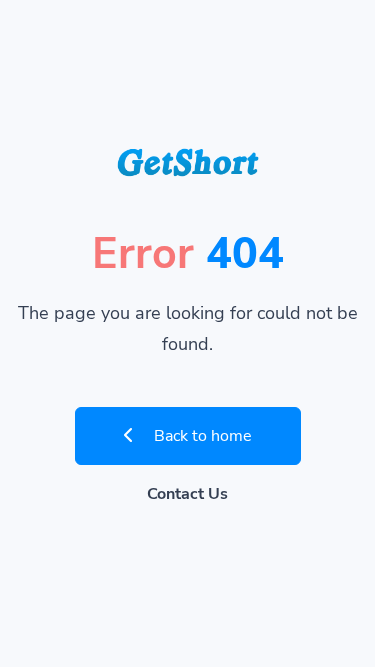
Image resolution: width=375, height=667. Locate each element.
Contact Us (187, 494)
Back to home (201, 436)
